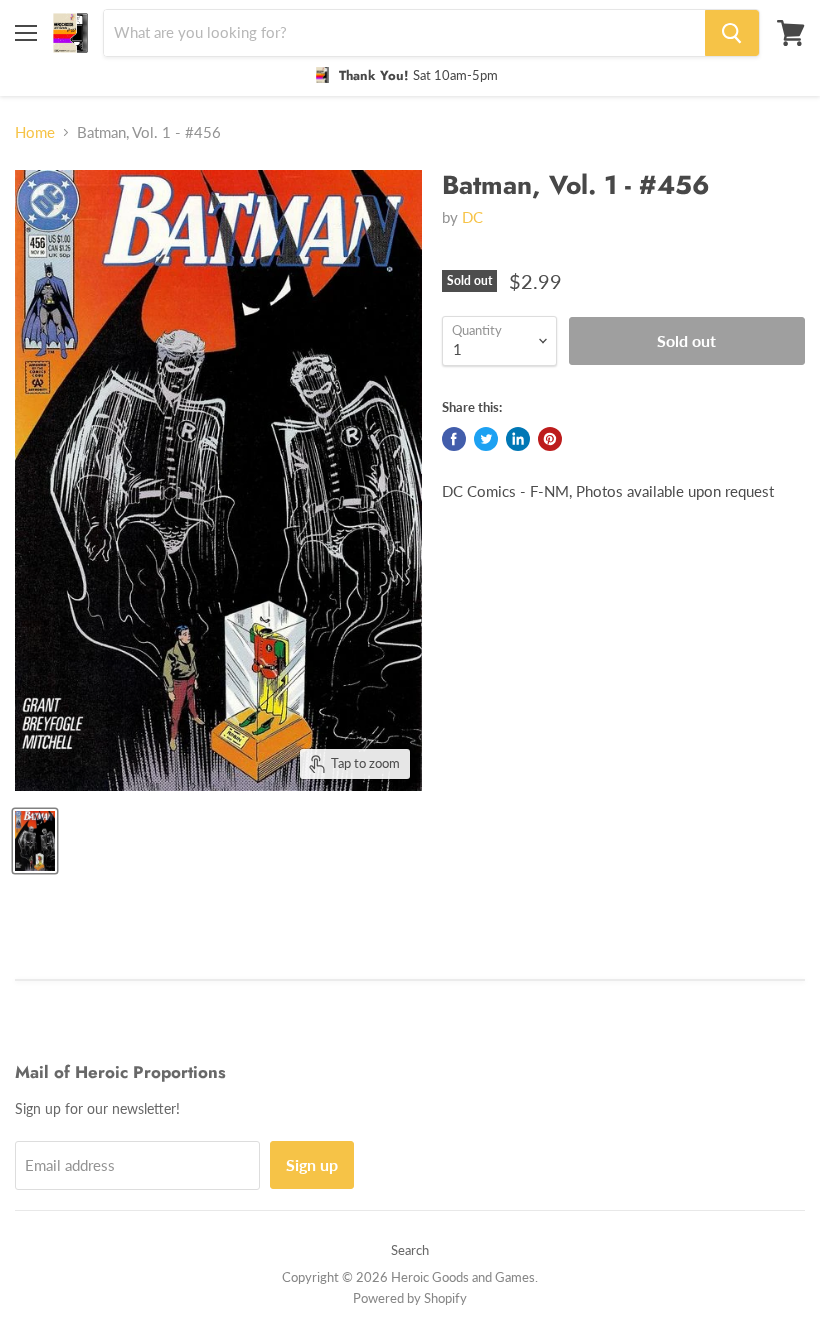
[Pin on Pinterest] (550, 439)
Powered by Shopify (410, 1298)
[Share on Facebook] (454, 439)
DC (472, 217)
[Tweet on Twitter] (486, 439)
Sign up (312, 1164)
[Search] (732, 33)
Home (35, 132)
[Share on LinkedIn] (518, 439)
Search (410, 1250)
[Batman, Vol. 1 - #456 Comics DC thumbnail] (35, 841)
